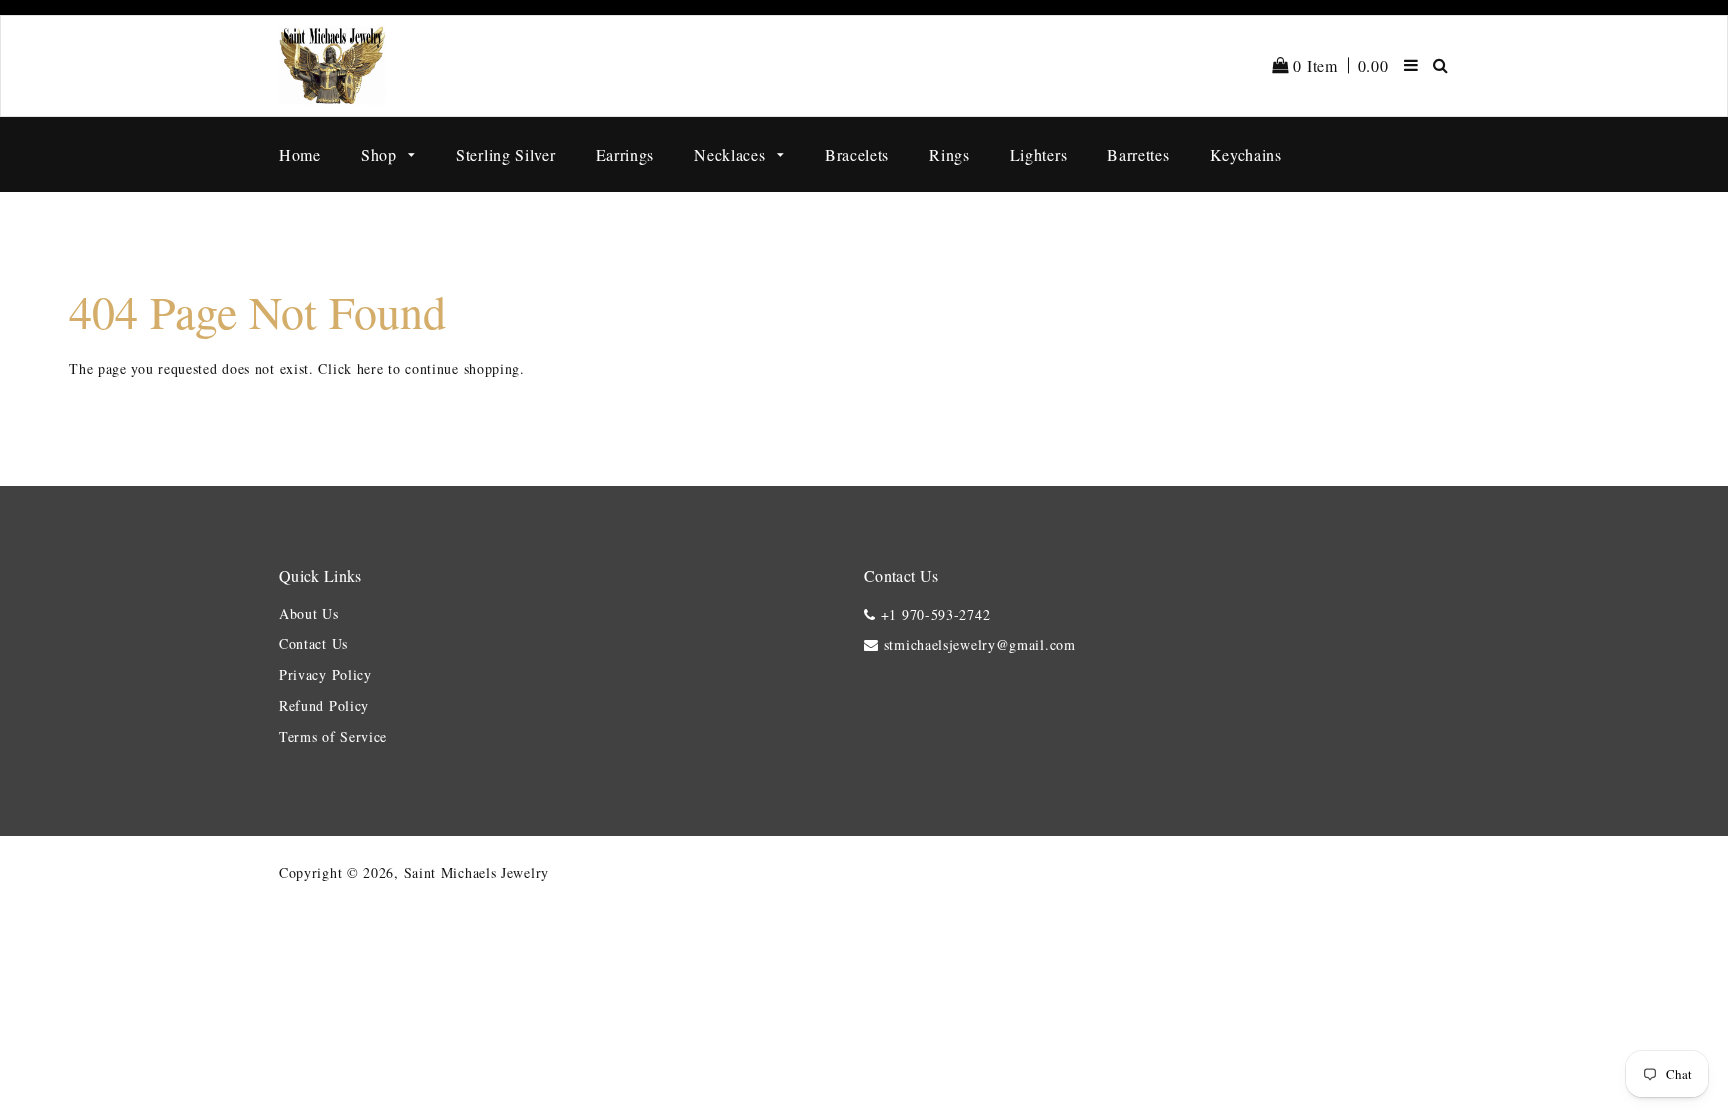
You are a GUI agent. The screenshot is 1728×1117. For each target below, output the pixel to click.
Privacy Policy (325, 674)
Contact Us (313, 643)
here (370, 368)
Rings (949, 154)
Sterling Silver (506, 154)
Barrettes (1138, 154)
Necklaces (732, 154)
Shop (381, 154)
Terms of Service (333, 736)
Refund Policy (324, 705)
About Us (309, 613)
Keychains (1246, 154)
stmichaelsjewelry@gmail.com (980, 644)
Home (300, 154)
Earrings (625, 154)
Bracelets (857, 154)
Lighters (1039, 154)
